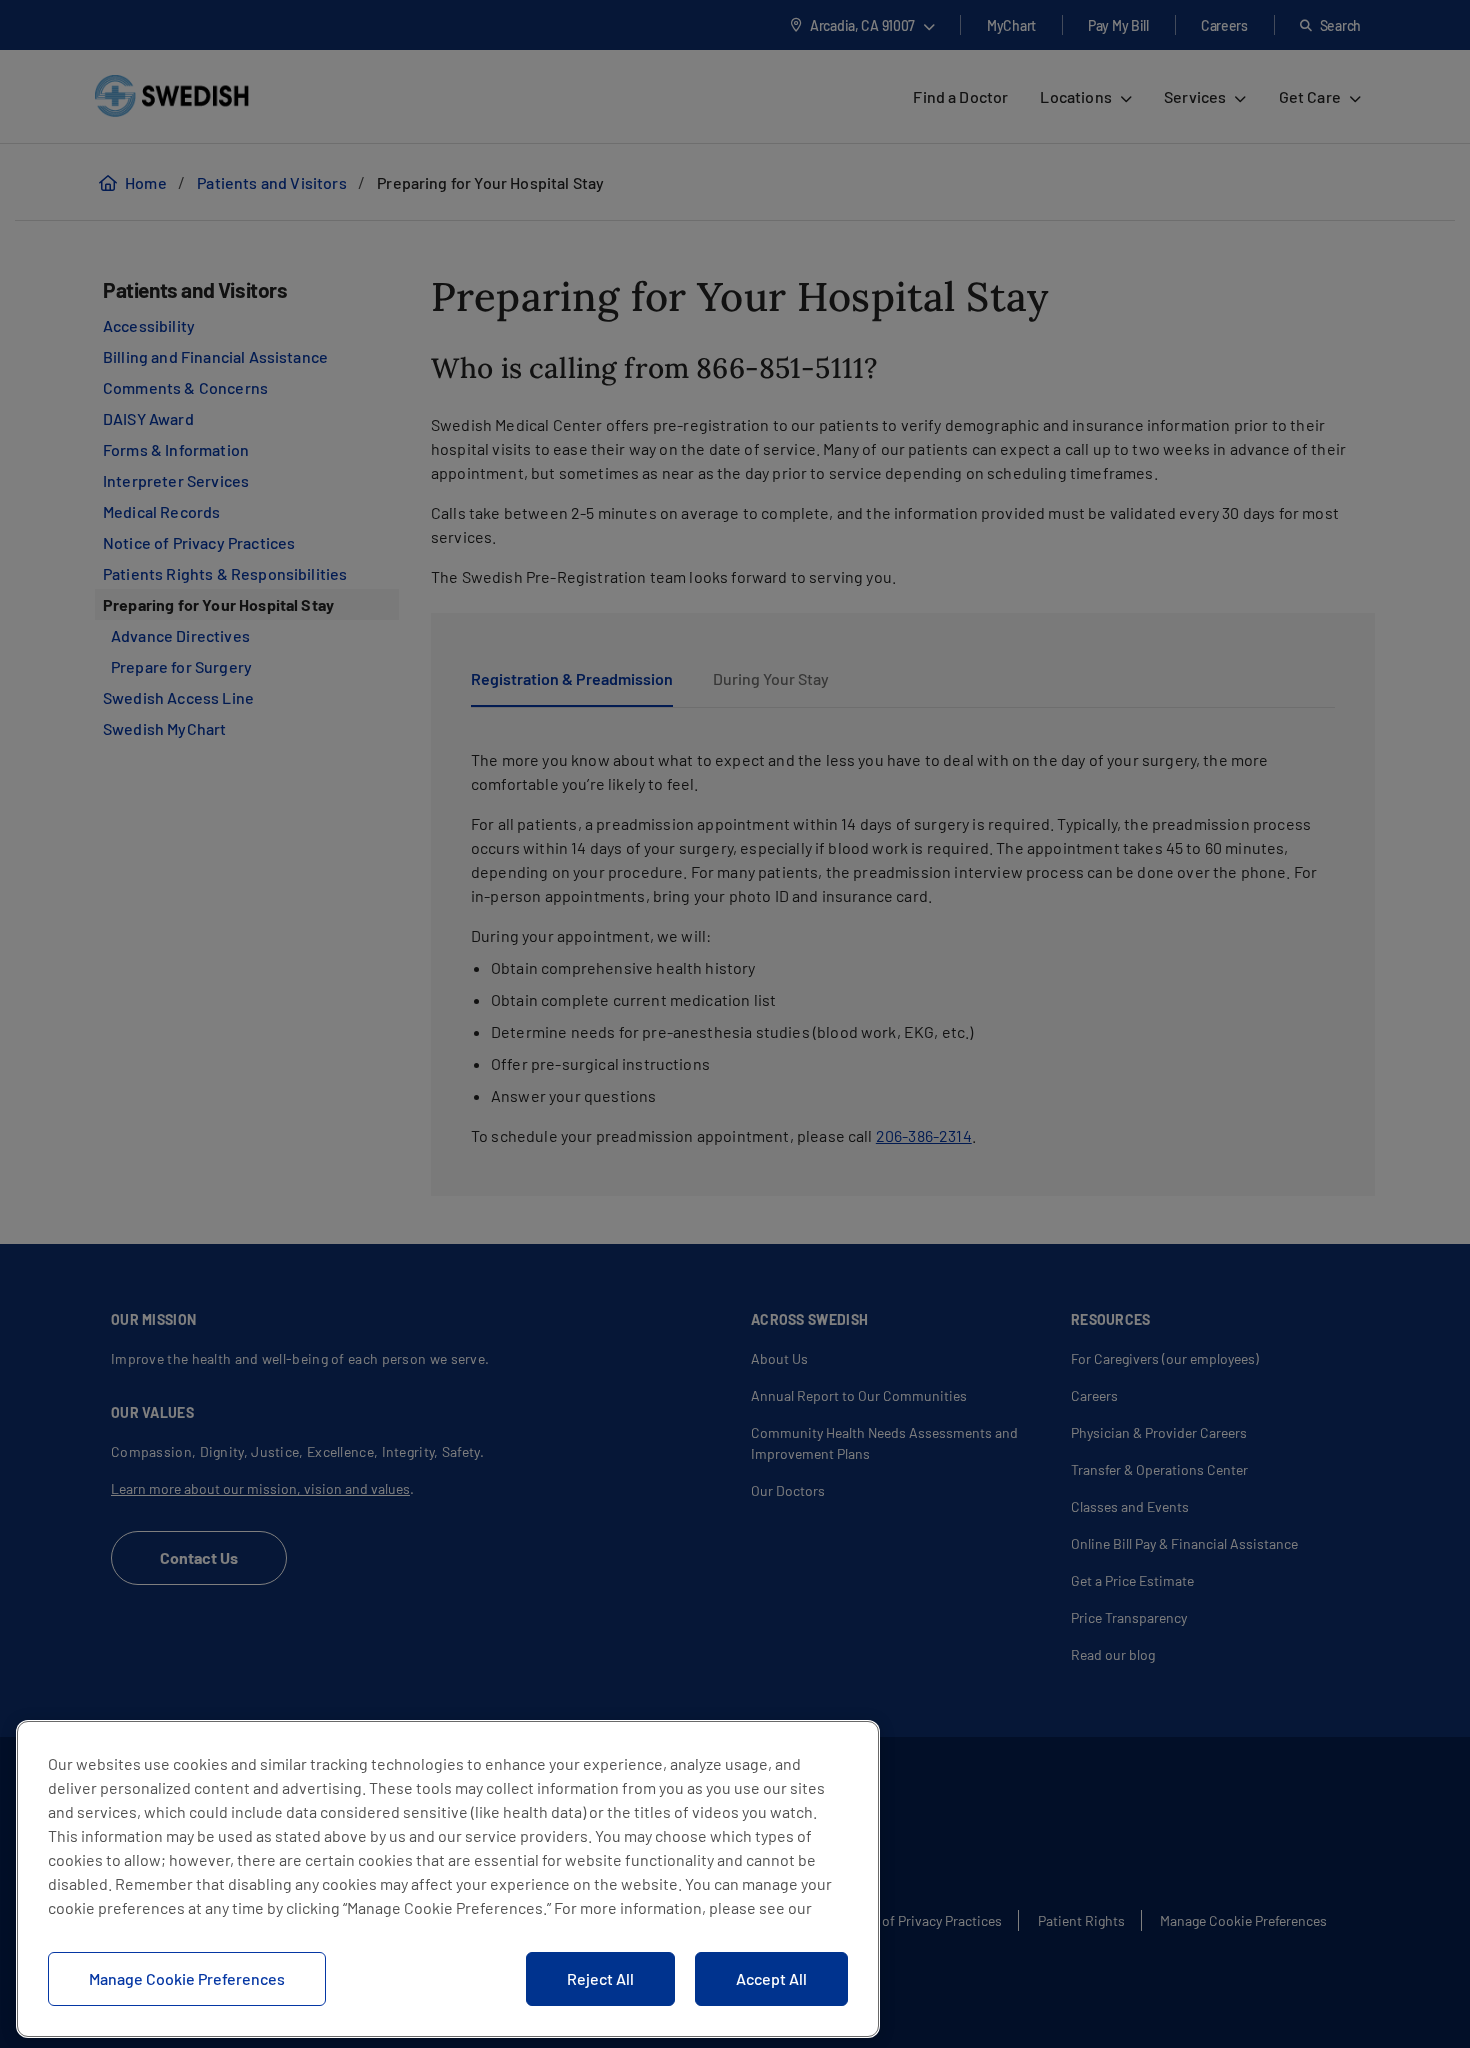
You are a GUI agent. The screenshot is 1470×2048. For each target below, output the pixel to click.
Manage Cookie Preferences (187, 1978)
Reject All (600, 1978)
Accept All (771, 1978)
